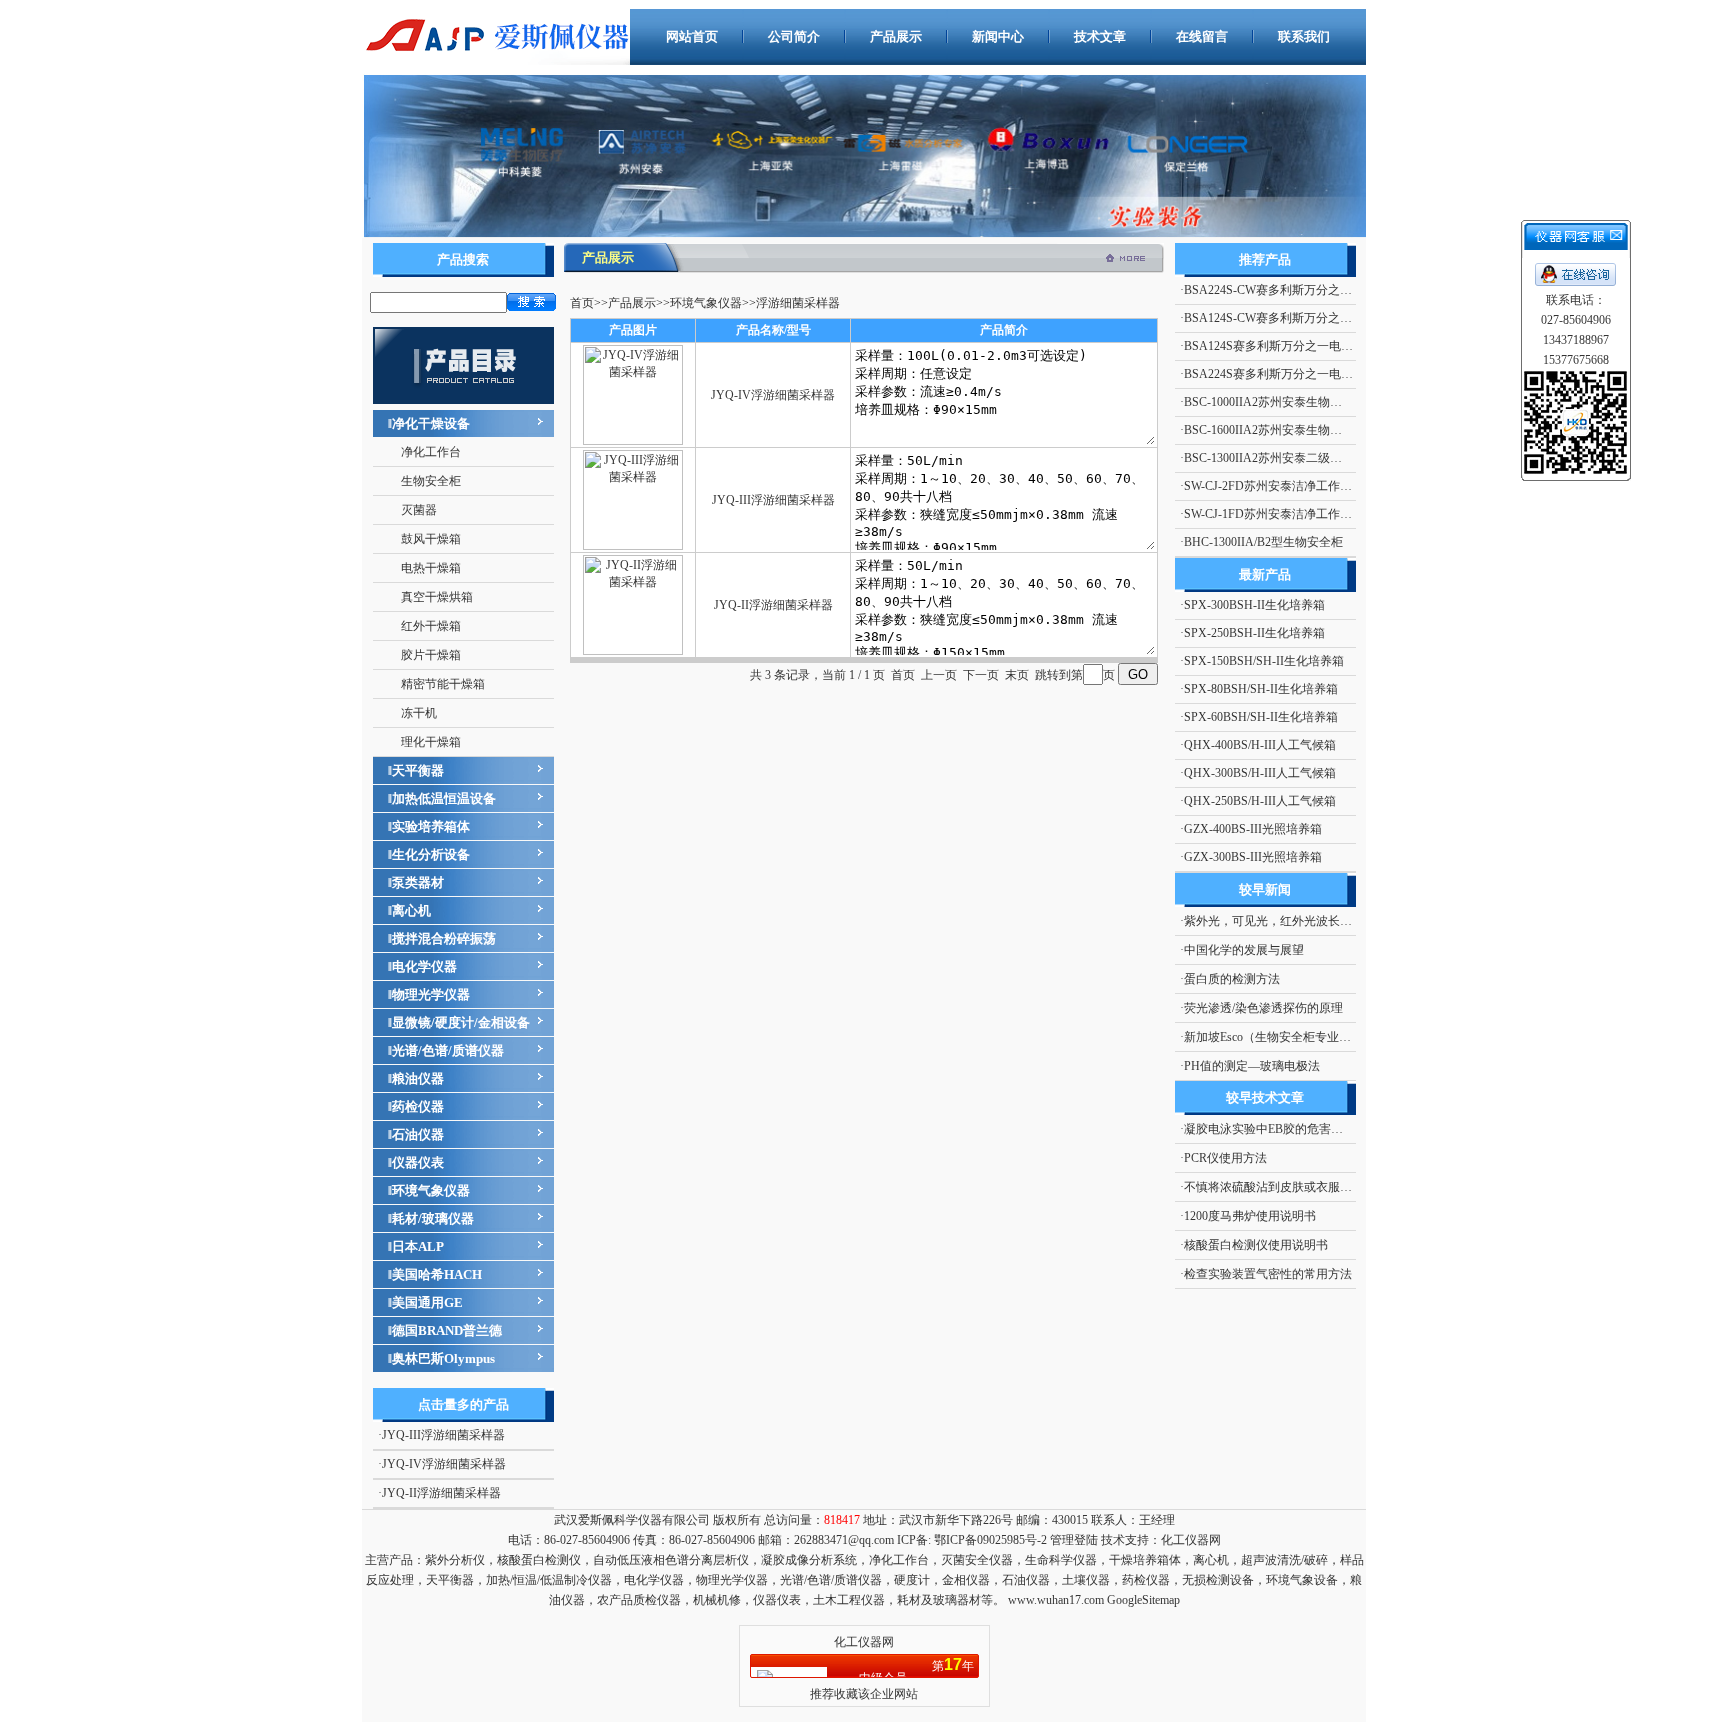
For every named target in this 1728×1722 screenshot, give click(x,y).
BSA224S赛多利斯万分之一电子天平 (1280, 374)
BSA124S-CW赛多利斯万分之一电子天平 (1292, 318)
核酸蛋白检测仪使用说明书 (1256, 1245)
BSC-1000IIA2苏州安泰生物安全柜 (1275, 402)
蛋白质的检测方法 (1232, 979)
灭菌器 (419, 510)
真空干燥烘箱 (437, 597)
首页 (582, 303)
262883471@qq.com (844, 1540)
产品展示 (896, 36)
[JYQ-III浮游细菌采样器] (633, 546)
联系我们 (1304, 36)
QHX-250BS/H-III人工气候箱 (1260, 801)
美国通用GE (427, 1302)
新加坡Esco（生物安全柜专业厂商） (1279, 1037)
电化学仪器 (424, 966)
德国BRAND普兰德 (447, 1330)
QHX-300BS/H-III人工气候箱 (1260, 773)
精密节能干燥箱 (443, 684)
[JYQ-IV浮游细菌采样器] (633, 441)
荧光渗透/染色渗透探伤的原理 (1263, 1008)
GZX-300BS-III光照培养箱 (1253, 857)
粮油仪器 (418, 1078)
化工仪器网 (1191, 1540)
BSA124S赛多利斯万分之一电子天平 (1280, 346)
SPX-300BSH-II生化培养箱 (1254, 605)
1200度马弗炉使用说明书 (1250, 1216)
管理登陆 (1074, 1540)
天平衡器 (418, 770)
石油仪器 (418, 1134)
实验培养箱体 (431, 826)
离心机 (411, 910)
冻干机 (419, 713)
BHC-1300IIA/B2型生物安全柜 (1263, 542)
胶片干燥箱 (431, 655)
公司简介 (794, 36)
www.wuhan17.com (1056, 1600)
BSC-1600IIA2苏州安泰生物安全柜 (1275, 430)
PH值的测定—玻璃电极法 (1252, 1066)
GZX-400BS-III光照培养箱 (1253, 829)
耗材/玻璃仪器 (433, 1218)
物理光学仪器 (431, 994)
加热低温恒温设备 (444, 798)
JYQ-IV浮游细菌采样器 (444, 1464)
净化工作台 (431, 452)
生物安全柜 (431, 481)
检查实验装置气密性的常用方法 (1268, 1274)
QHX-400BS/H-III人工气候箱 (1260, 745)
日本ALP (418, 1246)
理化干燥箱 (431, 742)
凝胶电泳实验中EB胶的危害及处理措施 (1287, 1129)
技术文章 (1100, 36)
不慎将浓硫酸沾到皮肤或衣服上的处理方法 (1298, 1187)
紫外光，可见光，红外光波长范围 (1274, 921)
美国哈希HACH (437, 1274)
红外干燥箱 (431, 626)
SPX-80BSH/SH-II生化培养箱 (1261, 689)
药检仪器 (418, 1106)
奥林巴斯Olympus (443, 1358)
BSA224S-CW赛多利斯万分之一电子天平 (1292, 290)
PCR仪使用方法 (1225, 1158)
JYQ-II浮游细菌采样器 (441, 1493)
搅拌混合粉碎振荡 (444, 938)
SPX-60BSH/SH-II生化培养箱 (1261, 717)
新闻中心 (998, 36)
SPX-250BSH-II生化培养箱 (1254, 633)
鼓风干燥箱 (431, 539)
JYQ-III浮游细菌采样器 (443, 1435)
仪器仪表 (418, 1162)
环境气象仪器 (431, 1190)
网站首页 (692, 36)
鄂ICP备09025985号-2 (989, 1540)
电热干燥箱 (431, 568)
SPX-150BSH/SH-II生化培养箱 (1264, 661)
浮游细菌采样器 (798, 303)
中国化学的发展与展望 (1244, 950)
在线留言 (1202, 36)
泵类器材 (418, 882)
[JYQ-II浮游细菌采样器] (633, 651)
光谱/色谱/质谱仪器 (448, 1050)
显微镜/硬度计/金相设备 (461, 1022)
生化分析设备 (431, 854)
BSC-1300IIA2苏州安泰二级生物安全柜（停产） (1311, 458)
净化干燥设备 (431, 423)
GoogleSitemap (1143, 1600)
